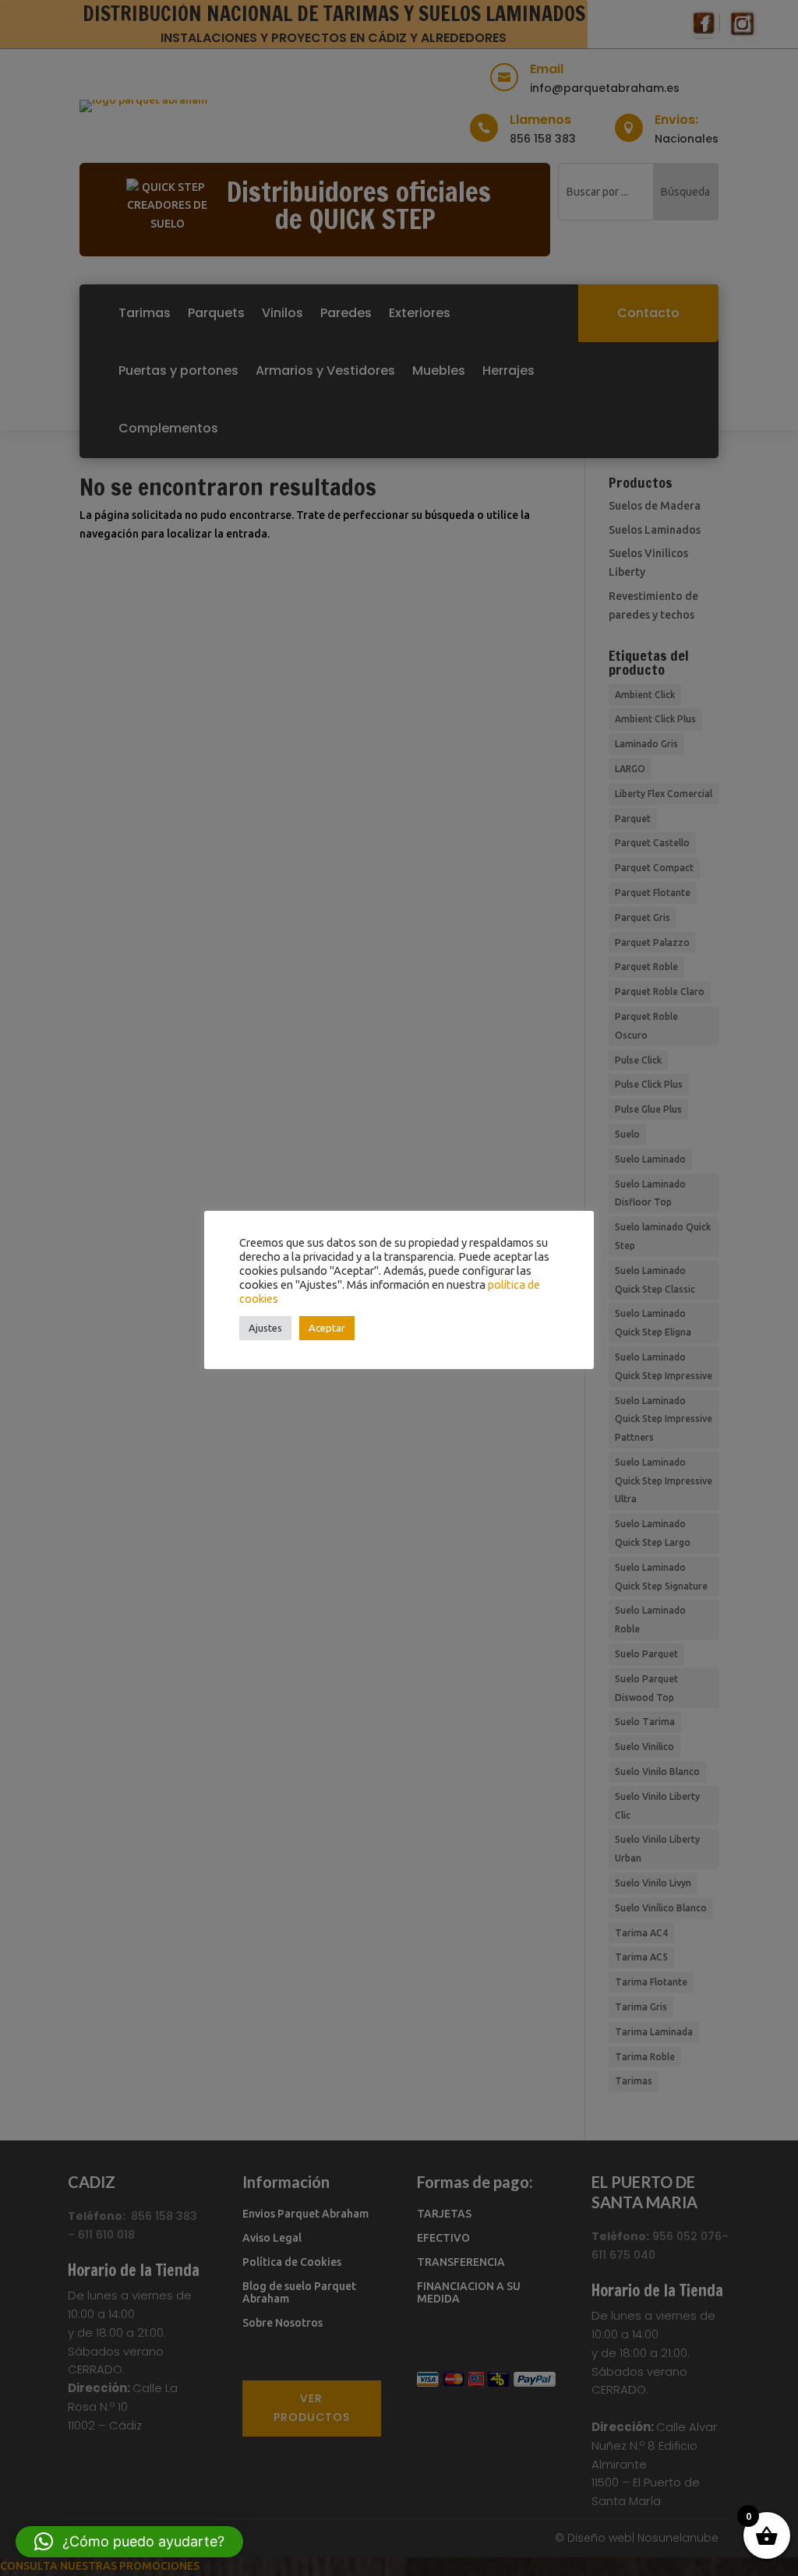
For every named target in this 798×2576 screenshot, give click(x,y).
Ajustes (265, 1328)
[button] (129, 2542)
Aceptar (327, 1328)
